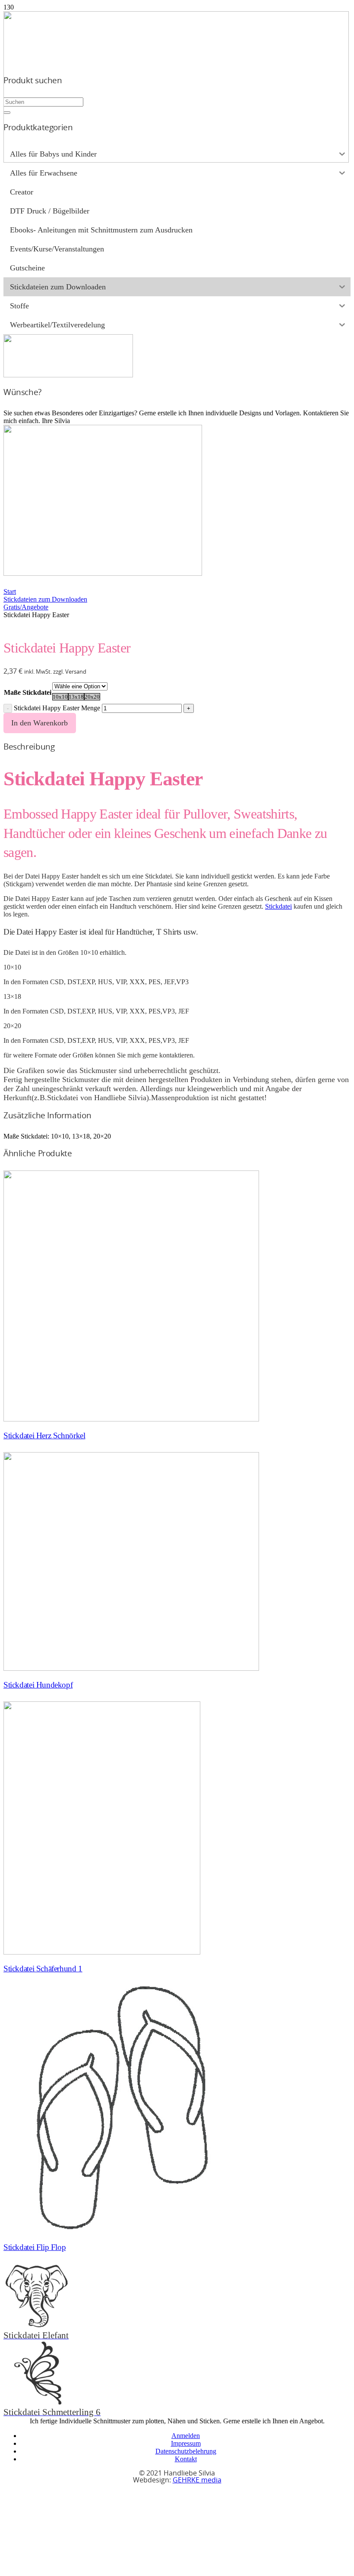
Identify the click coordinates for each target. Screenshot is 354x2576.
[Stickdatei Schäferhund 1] (102, 1952)
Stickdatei (278, 906)
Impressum (186, 2443)
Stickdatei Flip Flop (35, 2247)
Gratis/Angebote (26, 607)
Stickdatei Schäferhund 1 (43, 1969)
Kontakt (186, 2459)
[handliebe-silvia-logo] (176, 160)
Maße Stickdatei (28, 692)
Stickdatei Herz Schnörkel (44, 1435)
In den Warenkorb (40, 723)
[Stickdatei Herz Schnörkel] (131, 1419)
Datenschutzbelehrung (186, 2451)
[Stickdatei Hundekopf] (131, 1668)
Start (10, 591)
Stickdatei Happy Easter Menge (57, 708)
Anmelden (186, 2436)
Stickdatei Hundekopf (38, 1685)
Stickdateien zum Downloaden (45, 599)
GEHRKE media (197, 2480)
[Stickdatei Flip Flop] (121, 2231)
